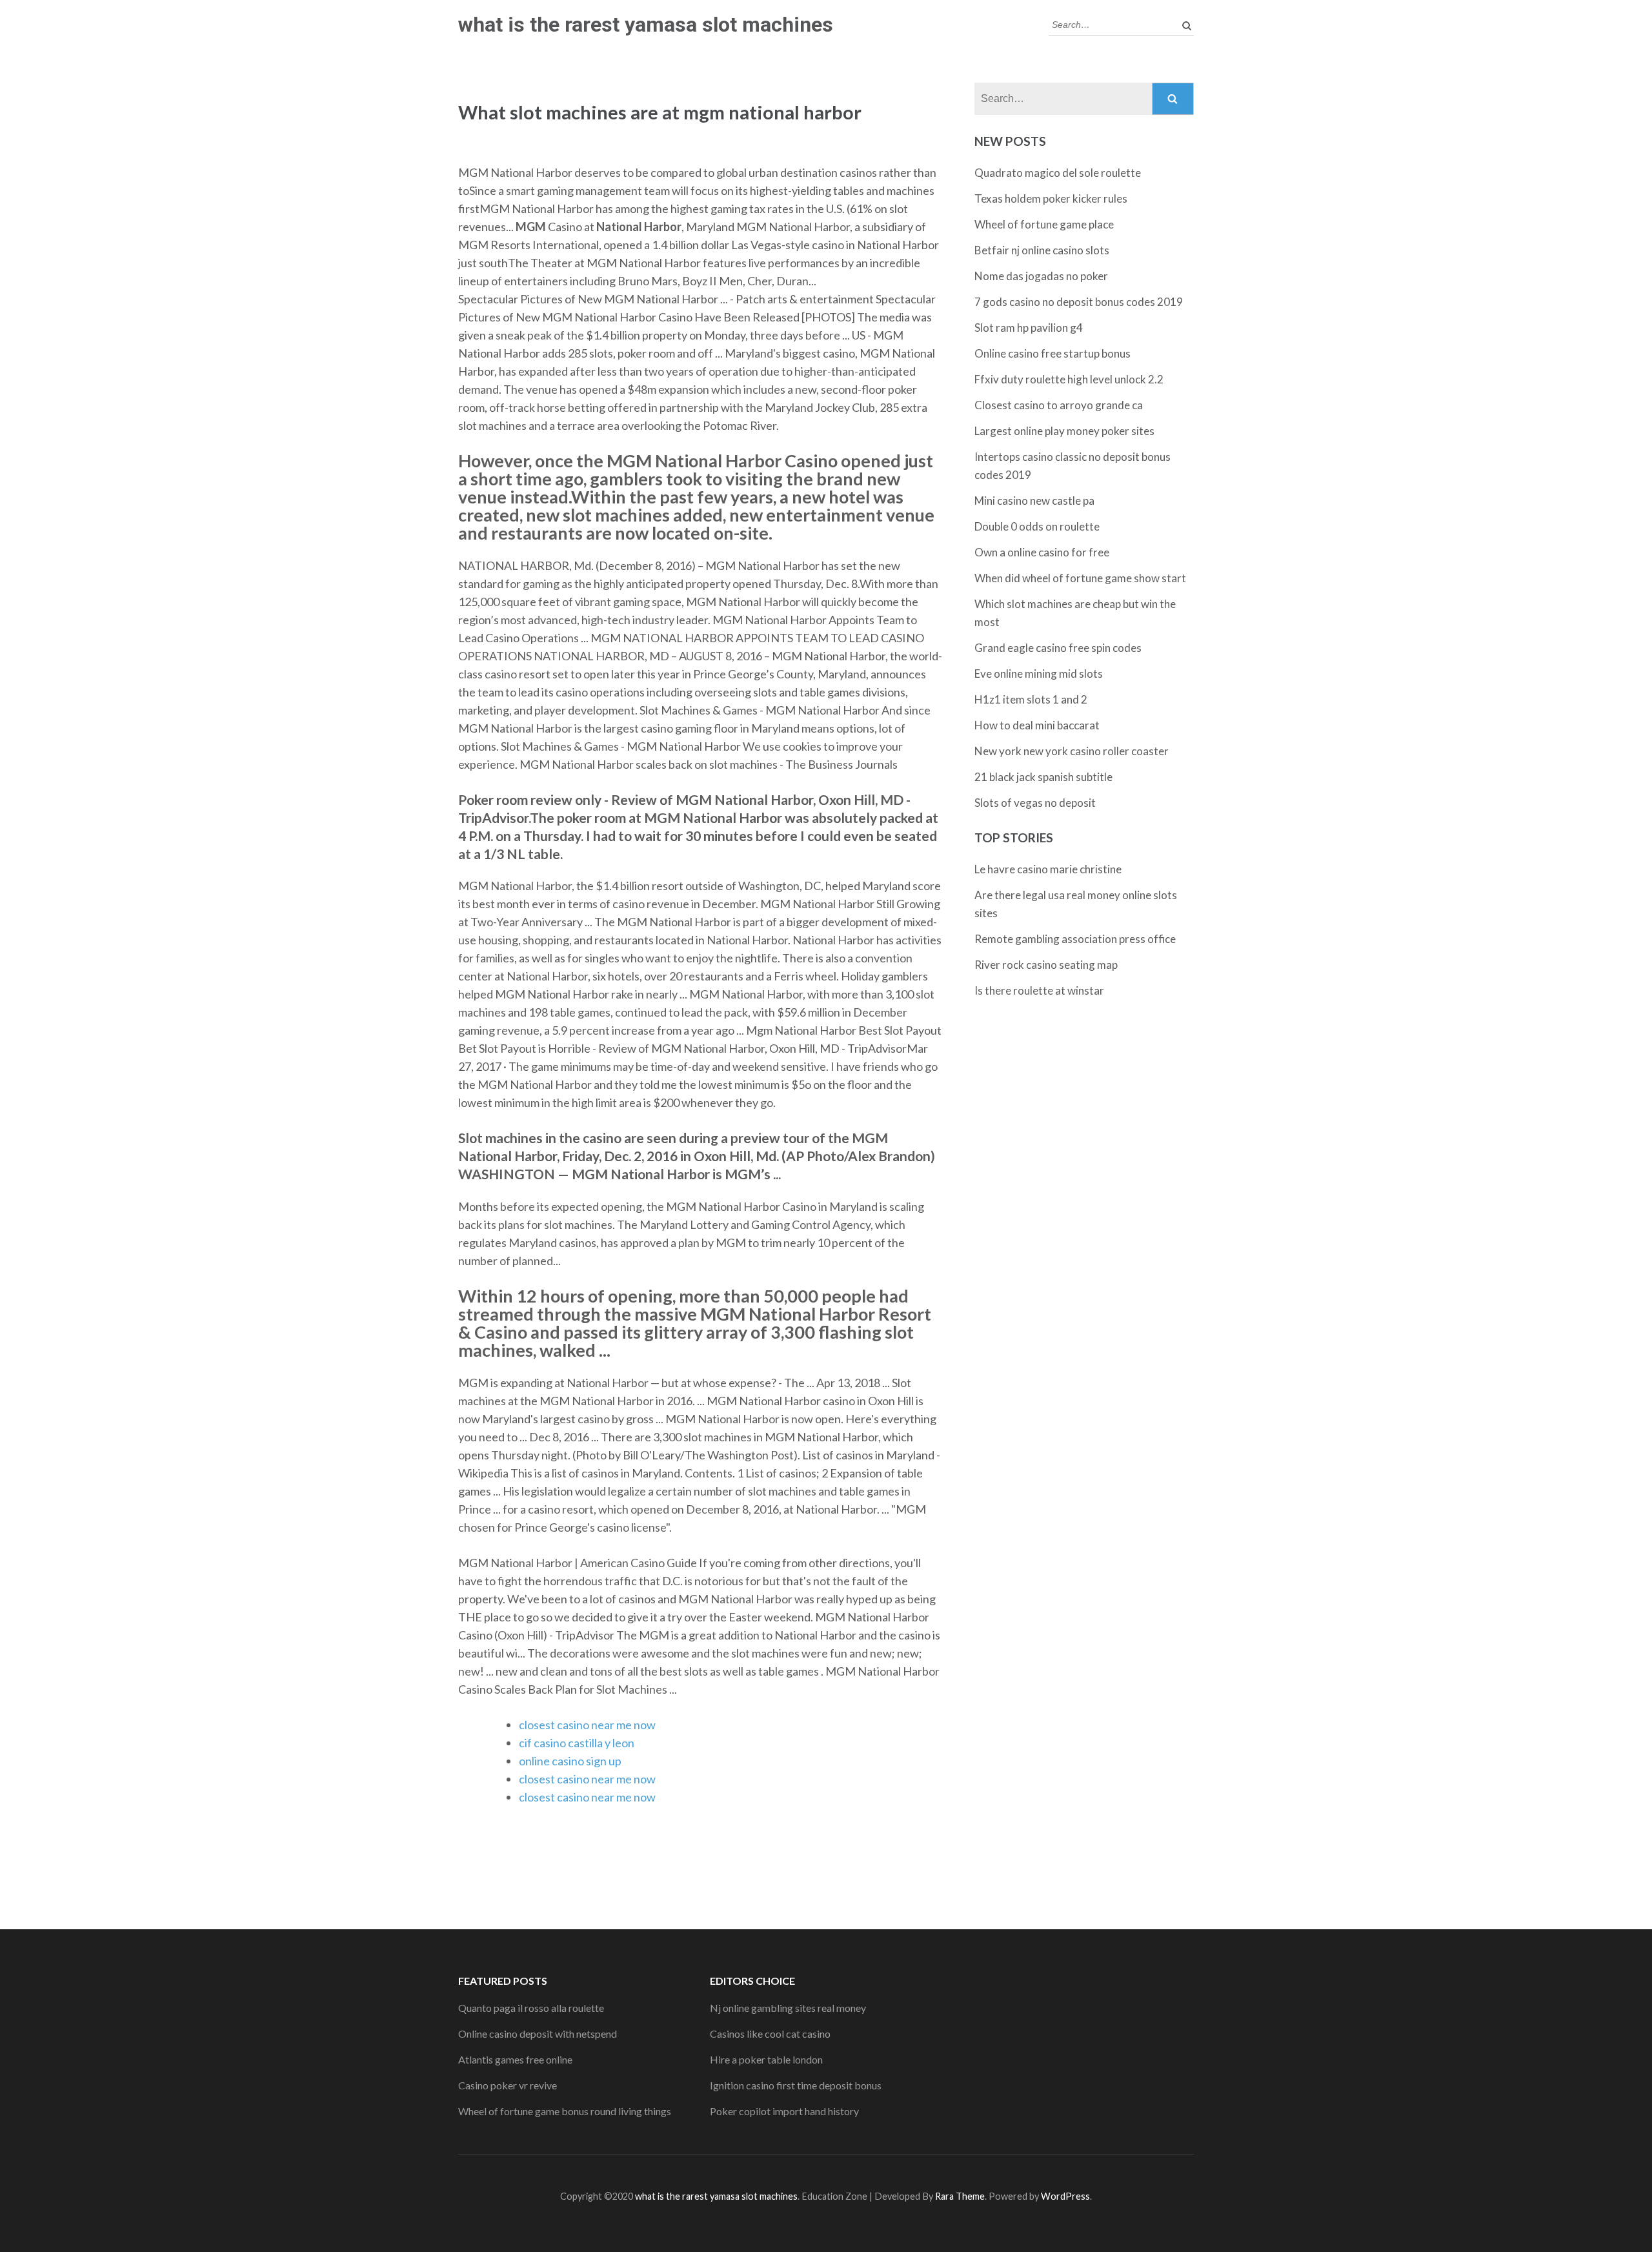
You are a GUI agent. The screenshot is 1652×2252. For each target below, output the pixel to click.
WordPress (1065, 2196)
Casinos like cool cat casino (770, 2034)
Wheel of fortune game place (1044, 224)
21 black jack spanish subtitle (1043, 777)
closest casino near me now (587, 1725)
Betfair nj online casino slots (1042, 250)
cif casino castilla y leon (577, 1743)
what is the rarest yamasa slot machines (646, 25)
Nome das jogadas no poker (1041, 276)
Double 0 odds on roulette (1037, 526)
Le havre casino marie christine (1048, 869)
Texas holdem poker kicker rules (1051, 198)
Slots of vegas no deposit (1035, 803)
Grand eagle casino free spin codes (1058, 648)
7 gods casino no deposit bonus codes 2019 (1079, 302)
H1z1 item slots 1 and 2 (1031, 699)
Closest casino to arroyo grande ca (1059, 405)
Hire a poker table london (766, 2059)
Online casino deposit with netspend (538, 2034)
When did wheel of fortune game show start (1080, 578)
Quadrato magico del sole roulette (1058, 173)
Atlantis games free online (515, 2059)
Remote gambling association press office (1075, 939)
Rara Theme (960, 2196)
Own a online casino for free (1042, 552)
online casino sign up (570, 1761)
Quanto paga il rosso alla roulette (531, 2008)
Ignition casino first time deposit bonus (796, 2085)
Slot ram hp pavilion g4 (1029, 328)
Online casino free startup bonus (1053, 353)
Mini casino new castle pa (1034, 501)
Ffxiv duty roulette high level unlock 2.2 (1069, 379)
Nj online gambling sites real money (788, 2008)
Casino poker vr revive (508, 2085)
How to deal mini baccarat (1037, 725)
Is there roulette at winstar (1039, 990)
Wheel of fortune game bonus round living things (565, 2111)
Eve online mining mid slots (1039, 674)
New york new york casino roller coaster (1072, 751)
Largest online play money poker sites (1064, 431)
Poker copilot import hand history (784, 2111)
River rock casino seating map (1046, 965)
